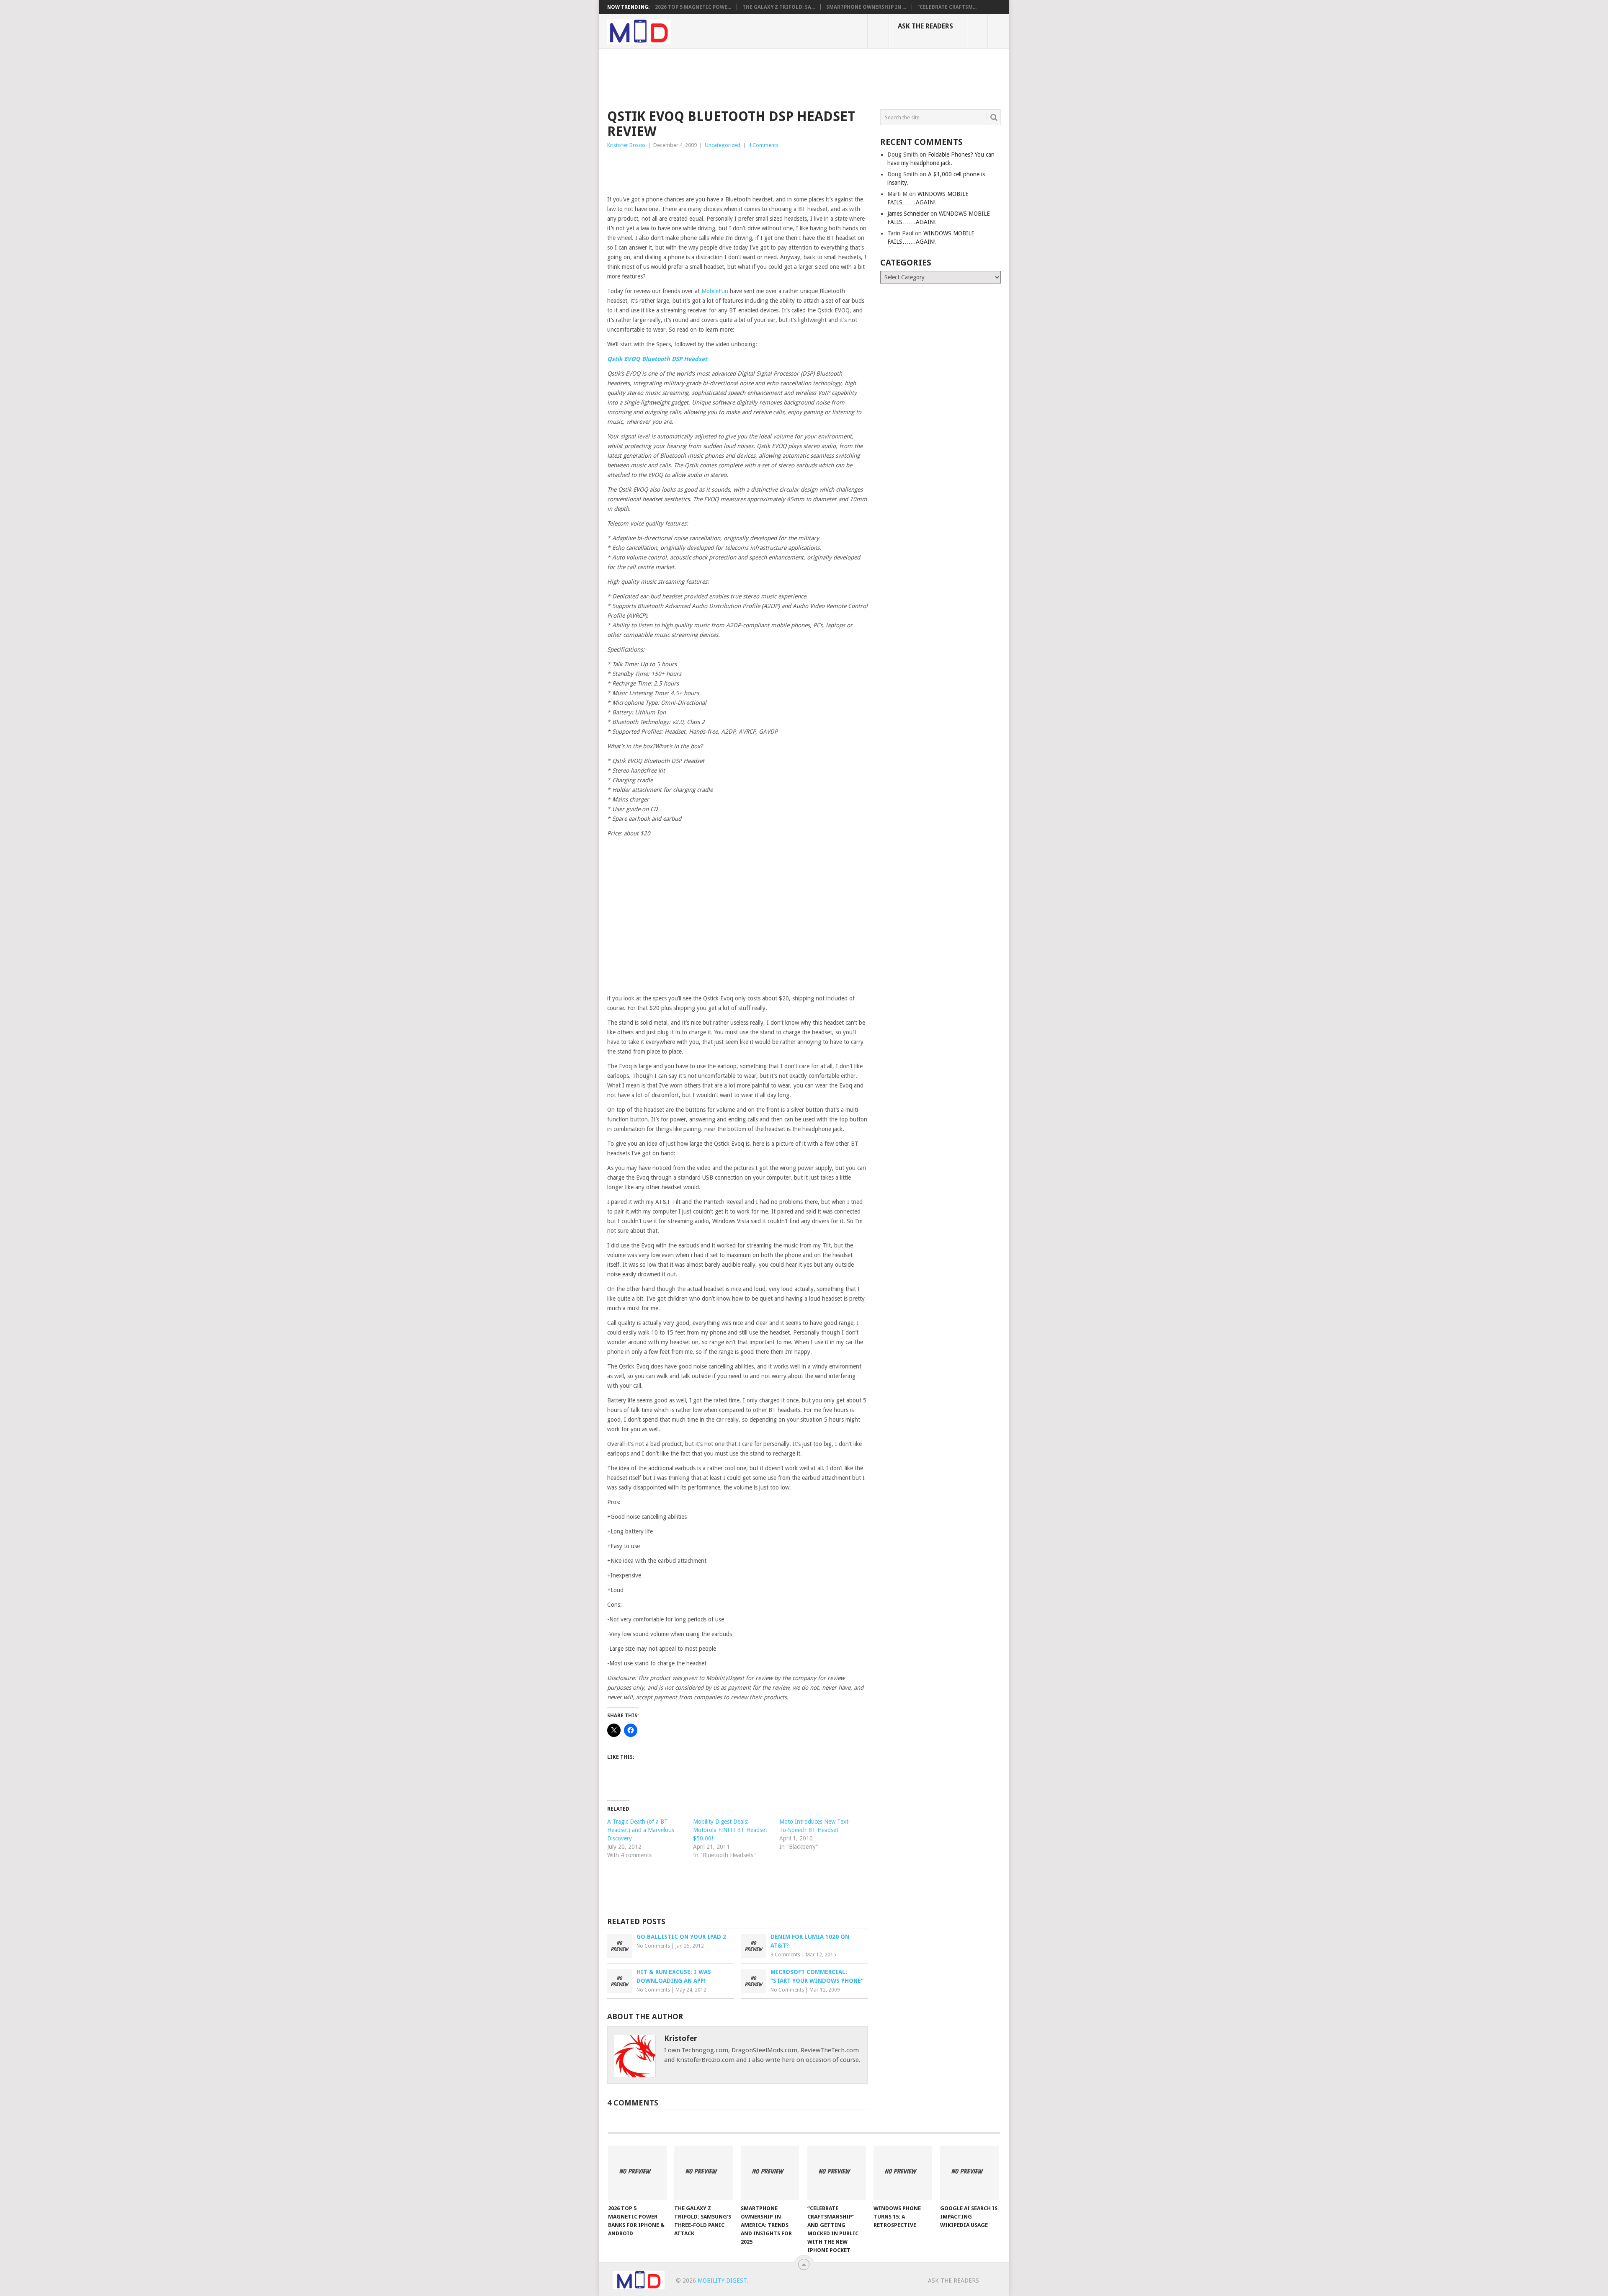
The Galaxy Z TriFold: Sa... (779, 7)
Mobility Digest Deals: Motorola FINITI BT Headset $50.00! (730, 1830)
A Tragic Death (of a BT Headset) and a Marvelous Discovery (641, 1830)
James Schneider (908, 214)
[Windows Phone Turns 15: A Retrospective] (903, 2173)
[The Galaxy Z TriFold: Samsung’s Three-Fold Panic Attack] (703, 2173)
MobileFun (715, 291)
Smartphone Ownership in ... (866, 7)
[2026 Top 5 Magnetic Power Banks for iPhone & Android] (637, 2173)
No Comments (653, 1946)
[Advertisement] (760, 77)
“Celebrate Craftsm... (947, 7)
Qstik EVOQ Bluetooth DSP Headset (657, 359)
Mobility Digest (722, 2281)
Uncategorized (723, 145)
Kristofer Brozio (626, 145)
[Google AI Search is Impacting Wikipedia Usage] (969, 2173)
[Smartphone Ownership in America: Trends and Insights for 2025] (770, 2173)
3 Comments (785, 1955)
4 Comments (763, 145)
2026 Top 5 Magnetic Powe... (693, 7)
